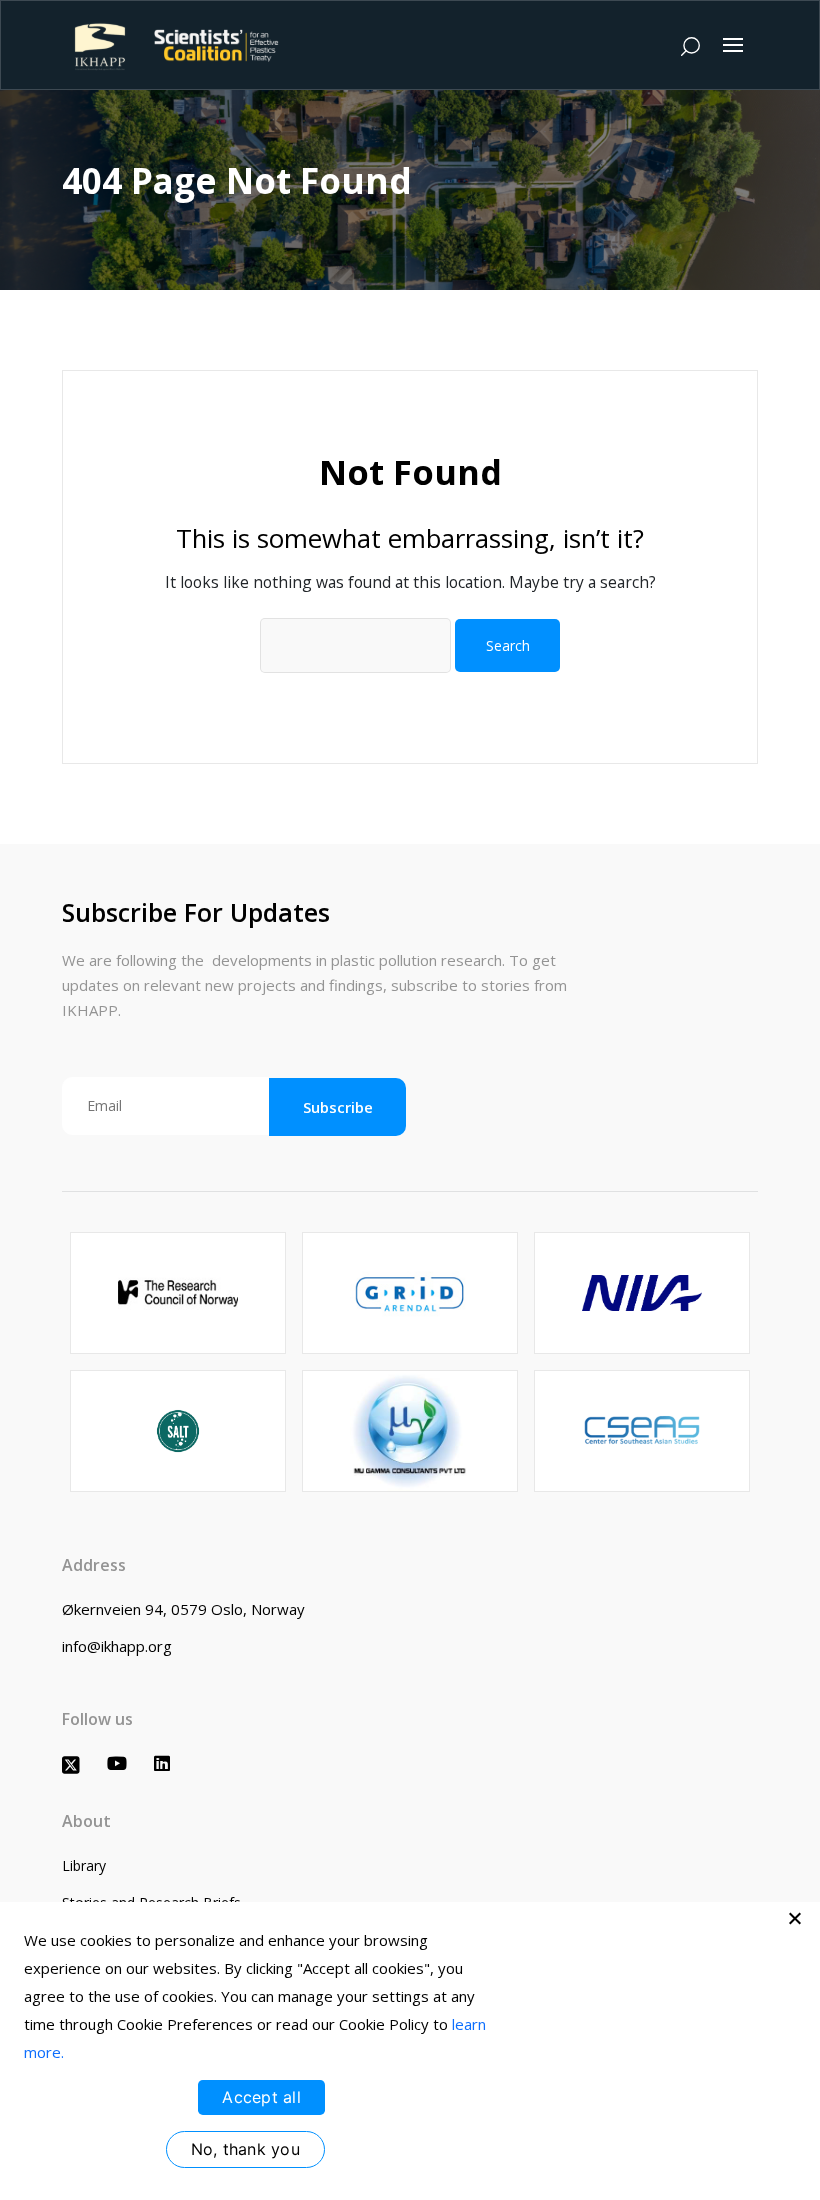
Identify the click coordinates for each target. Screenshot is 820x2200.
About (86, 1821)
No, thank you (245, 2149)
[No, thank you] (795, 1918)
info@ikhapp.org (117, 1646)
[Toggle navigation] (733, 45)
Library (84, 1865)
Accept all (261, 2097)
